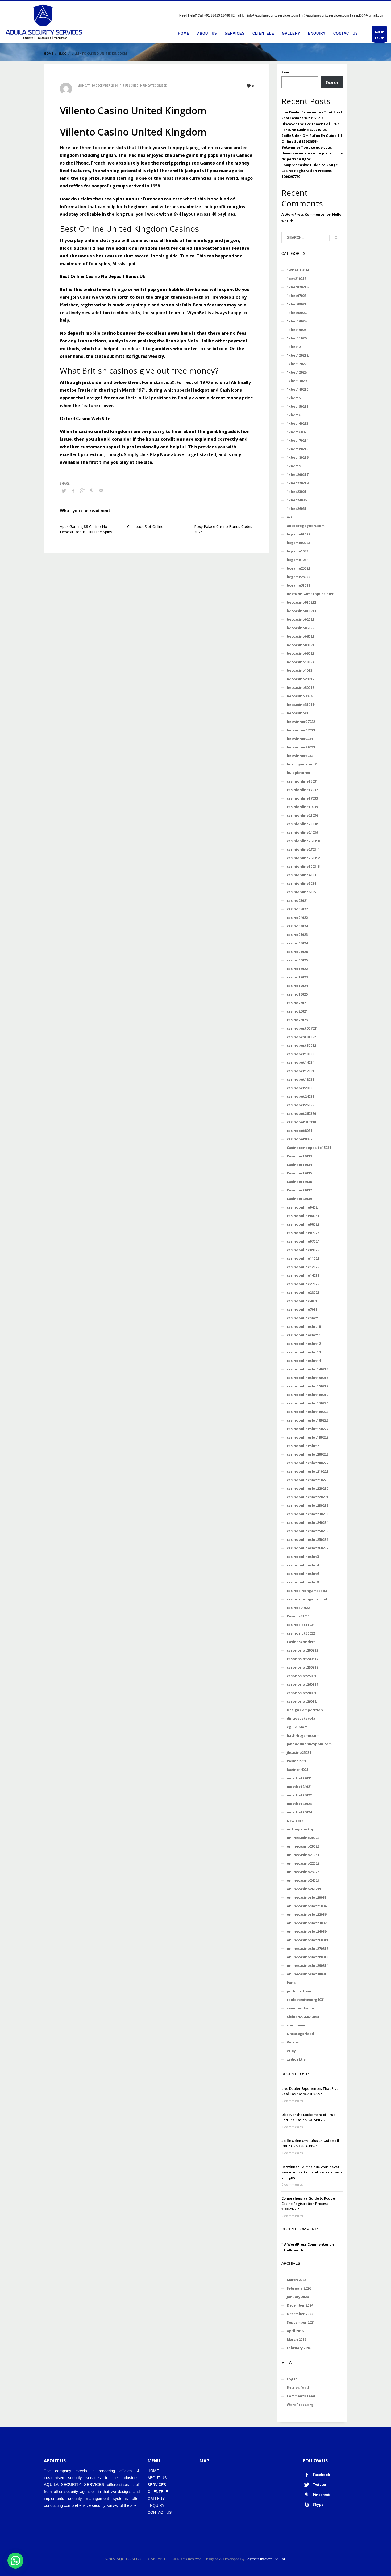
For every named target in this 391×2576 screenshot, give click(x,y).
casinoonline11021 (303, 1258)
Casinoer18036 (299, 1182)
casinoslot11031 (301, 1625)
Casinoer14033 (299, 1156)
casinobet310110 (301, 1122)
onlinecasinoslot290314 (307, 1965)
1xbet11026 (297, 338)
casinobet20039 (300, 1088)
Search (288, 72)
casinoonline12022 (303, 1267)
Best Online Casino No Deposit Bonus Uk (103, 276)
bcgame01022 (298, 534)
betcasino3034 (300, 696)
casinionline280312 (303, 858)
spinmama (296, 2025)
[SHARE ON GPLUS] (82, 490)
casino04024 (297, 926)
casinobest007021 (302, 1028)
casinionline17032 (302, 790)
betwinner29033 (301, 747)
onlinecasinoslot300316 (307, 1974)
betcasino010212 (301, 602)
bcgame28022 (298, 577)
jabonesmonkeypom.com (309, 1744)
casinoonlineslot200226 (307, 1454)
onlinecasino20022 (303, 1838)
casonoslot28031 (301, 1693)
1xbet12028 (297, 372)
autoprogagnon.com (306, 526)
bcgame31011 (298, 585)
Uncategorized (300, 2034)
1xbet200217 (298, 474)
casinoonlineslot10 (304, 1326)
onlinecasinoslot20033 (307, 1897)
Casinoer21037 (299, 1190)
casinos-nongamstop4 (307, 1599)
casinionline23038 (302, 824)
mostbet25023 (299, 1804)
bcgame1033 (298, 551)
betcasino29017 (300, 679)
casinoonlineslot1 (303, 1318)
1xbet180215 (298, 449)
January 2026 (298, 2297)
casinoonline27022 (303, 1284)
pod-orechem (299, 1991)
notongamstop (301, 1829)
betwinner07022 (301, 722)
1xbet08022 (297, 313)
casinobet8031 (300, 1131)
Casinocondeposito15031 (309, 1148)
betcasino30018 (300, 687)
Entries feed (298, 2387)
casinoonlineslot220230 (307, 1488)
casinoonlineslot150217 (307, 1386)
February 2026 (299, 2288)
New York (295, 1821)
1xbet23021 (297, 492)
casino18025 (297, 994)
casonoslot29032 (301, 1701)
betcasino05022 (300, 628)
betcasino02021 (300, 619)
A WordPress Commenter (304, 214)
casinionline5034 (301, 883)
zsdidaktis (296, 2059)
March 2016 (296, 2339)
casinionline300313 (303, 866)
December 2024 (300, 2305)
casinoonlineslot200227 (307, 1463)
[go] (336, 238)
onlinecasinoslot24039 (307, 1931)
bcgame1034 (298, 560)
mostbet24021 (299, 1787)
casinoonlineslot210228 (307, 1471)
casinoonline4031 (302, 1301)
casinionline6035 (301, 892)
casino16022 (297, 969)
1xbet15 (294, 398)
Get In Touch (379, 35)
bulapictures (298, 773)
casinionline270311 (303, 849)
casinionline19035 (302, 807)
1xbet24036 (297, 500)
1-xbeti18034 (298, 270)
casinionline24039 (302, 832)
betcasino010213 (301, 611)
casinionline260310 (303, 841)
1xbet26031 (297, 509)
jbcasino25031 (299, 1752)
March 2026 (296, 2280)
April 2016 (295, 2331)
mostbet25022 (299, 1795)
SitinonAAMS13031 (303, 2017)
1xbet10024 (297, 321)
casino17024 (297, 986)
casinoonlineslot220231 (307, 1497)
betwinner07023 (301, 730)
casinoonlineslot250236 (307, 1539)
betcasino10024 (300, 662)
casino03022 (297, 909)
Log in (292, 2379)
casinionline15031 (302, 781)
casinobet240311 (301, 1096)
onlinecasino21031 (303, 1855)
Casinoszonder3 (301, 1642)
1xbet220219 (298, 483)
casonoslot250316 (302, 1676)
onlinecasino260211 (304, 1889)
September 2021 (301, 2322)
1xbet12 (294, 347)
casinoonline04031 (303, 1216)
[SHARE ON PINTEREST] (92, 490)
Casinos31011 (298, 1616)
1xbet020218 (298, 287)
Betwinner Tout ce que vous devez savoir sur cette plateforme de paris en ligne (312, 153)
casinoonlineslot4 (303, 1565)
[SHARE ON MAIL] (101, 490)
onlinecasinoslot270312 (307, 1948)
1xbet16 (294, 415)
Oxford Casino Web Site (85, 419)
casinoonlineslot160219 (307, 1395)
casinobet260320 (301, 1113)
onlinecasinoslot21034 (307, 1906)
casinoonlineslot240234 (307, 1522)
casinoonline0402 (302, 1207)
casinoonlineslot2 (303, 1446)
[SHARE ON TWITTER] (64, 491)
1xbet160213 (298, 423)
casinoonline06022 (303, 1224)
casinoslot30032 (301, 1633)
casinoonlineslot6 (303, 1574)
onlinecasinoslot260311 (307, 1940)
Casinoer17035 (299, 1173)
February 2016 (299, 2348)
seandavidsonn (300, 2008)
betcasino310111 (301, 705)
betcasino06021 (300, 636)
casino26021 (297, 1011)
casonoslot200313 (302, 1650)
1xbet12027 (297, 364)
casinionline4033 (301, 875)
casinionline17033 (302, 798)
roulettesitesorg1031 (306, 2000)
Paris (291, 1983)
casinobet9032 (300, 1139)
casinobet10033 (300, 1054)
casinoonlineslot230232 (307, 1505)
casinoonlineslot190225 (307, 1437)
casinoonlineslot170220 (307, 1403)
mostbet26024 (299, 1812)
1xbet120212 (298, 355)
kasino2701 (296, 1761)
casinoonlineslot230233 (307, 1514)
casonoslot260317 (302, 1684)
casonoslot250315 (302, 1667)
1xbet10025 (297, 330)
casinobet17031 (300, 1071)
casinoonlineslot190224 (307, 1429)
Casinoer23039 (299, 1199)
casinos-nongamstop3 (307, 1591)
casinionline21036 (302, 815)
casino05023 (297, 935)
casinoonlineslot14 (304, 1361)
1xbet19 (294, 466)
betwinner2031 (300, 739)
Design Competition (305, 1710)
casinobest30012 (301, 1045)
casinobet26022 (300, 1105)
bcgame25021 (298, 568)
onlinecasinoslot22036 (307, 1914)
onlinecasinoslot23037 (307, 1923)
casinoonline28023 (303, 1292)
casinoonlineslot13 (304, 1352)
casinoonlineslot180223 (307, 1420)
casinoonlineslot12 (304, 1344)
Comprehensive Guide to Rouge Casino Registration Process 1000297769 (310, 171)
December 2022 (300, 2314)
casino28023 (297, 1020)
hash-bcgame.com (303, 1735)
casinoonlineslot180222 (307, 1412)
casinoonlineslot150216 (307, 1378)
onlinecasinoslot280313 (307, 1957)
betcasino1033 (300, 670)
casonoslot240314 (302, 1659)
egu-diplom (297, 1727)
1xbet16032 (297, 432)
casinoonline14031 (303, 1275)
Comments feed (301, 2396)
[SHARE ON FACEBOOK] (73, 490)
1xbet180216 (298, 457)
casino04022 (297, 918)
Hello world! (295, 2250)
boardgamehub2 (302, 764)
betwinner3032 (300, 756)
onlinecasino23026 (303, 1872)
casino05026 (297, 952)
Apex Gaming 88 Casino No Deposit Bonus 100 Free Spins (86, 529)
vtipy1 (292, 2051)
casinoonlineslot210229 (307, 1480)
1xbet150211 (298, 406)
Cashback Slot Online (145, 527)
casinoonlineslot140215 (307, 1369)
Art (290, 517)
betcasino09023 (300, 653)
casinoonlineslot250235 (307, 1531)
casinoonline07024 (303, 1241)
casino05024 (297, 943)
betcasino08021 (300, 645)
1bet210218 (296, 279)
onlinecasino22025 (303, 1863)
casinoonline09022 (303, 1250)
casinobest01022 (301, 1037)
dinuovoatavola (301, 1718)
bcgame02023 (298, 543)
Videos (293, 2042)
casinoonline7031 (302, 1309)
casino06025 (297, 960)
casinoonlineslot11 (304, 1335)
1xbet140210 (298, 389)
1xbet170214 (298, 440)
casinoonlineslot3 (303, 1557)
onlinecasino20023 (303, 1846)
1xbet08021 (297, 304)
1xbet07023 (297, 296)
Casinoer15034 (299, 1165)
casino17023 (297, 977)
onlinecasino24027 (303, 1880)
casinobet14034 (300, 1062)
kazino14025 (298, 1770)
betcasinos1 (298, 713)
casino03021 (297, 900)
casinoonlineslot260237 (307, 1548)
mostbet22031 (299, 1778)
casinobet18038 (300, 1079)
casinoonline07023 (303, 1233)
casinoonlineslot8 (303, 1582)
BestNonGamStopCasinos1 (311, 594)
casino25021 (297, 1003)
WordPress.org (300, 2405)
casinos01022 (298, 1608)
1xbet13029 (297, 381)
